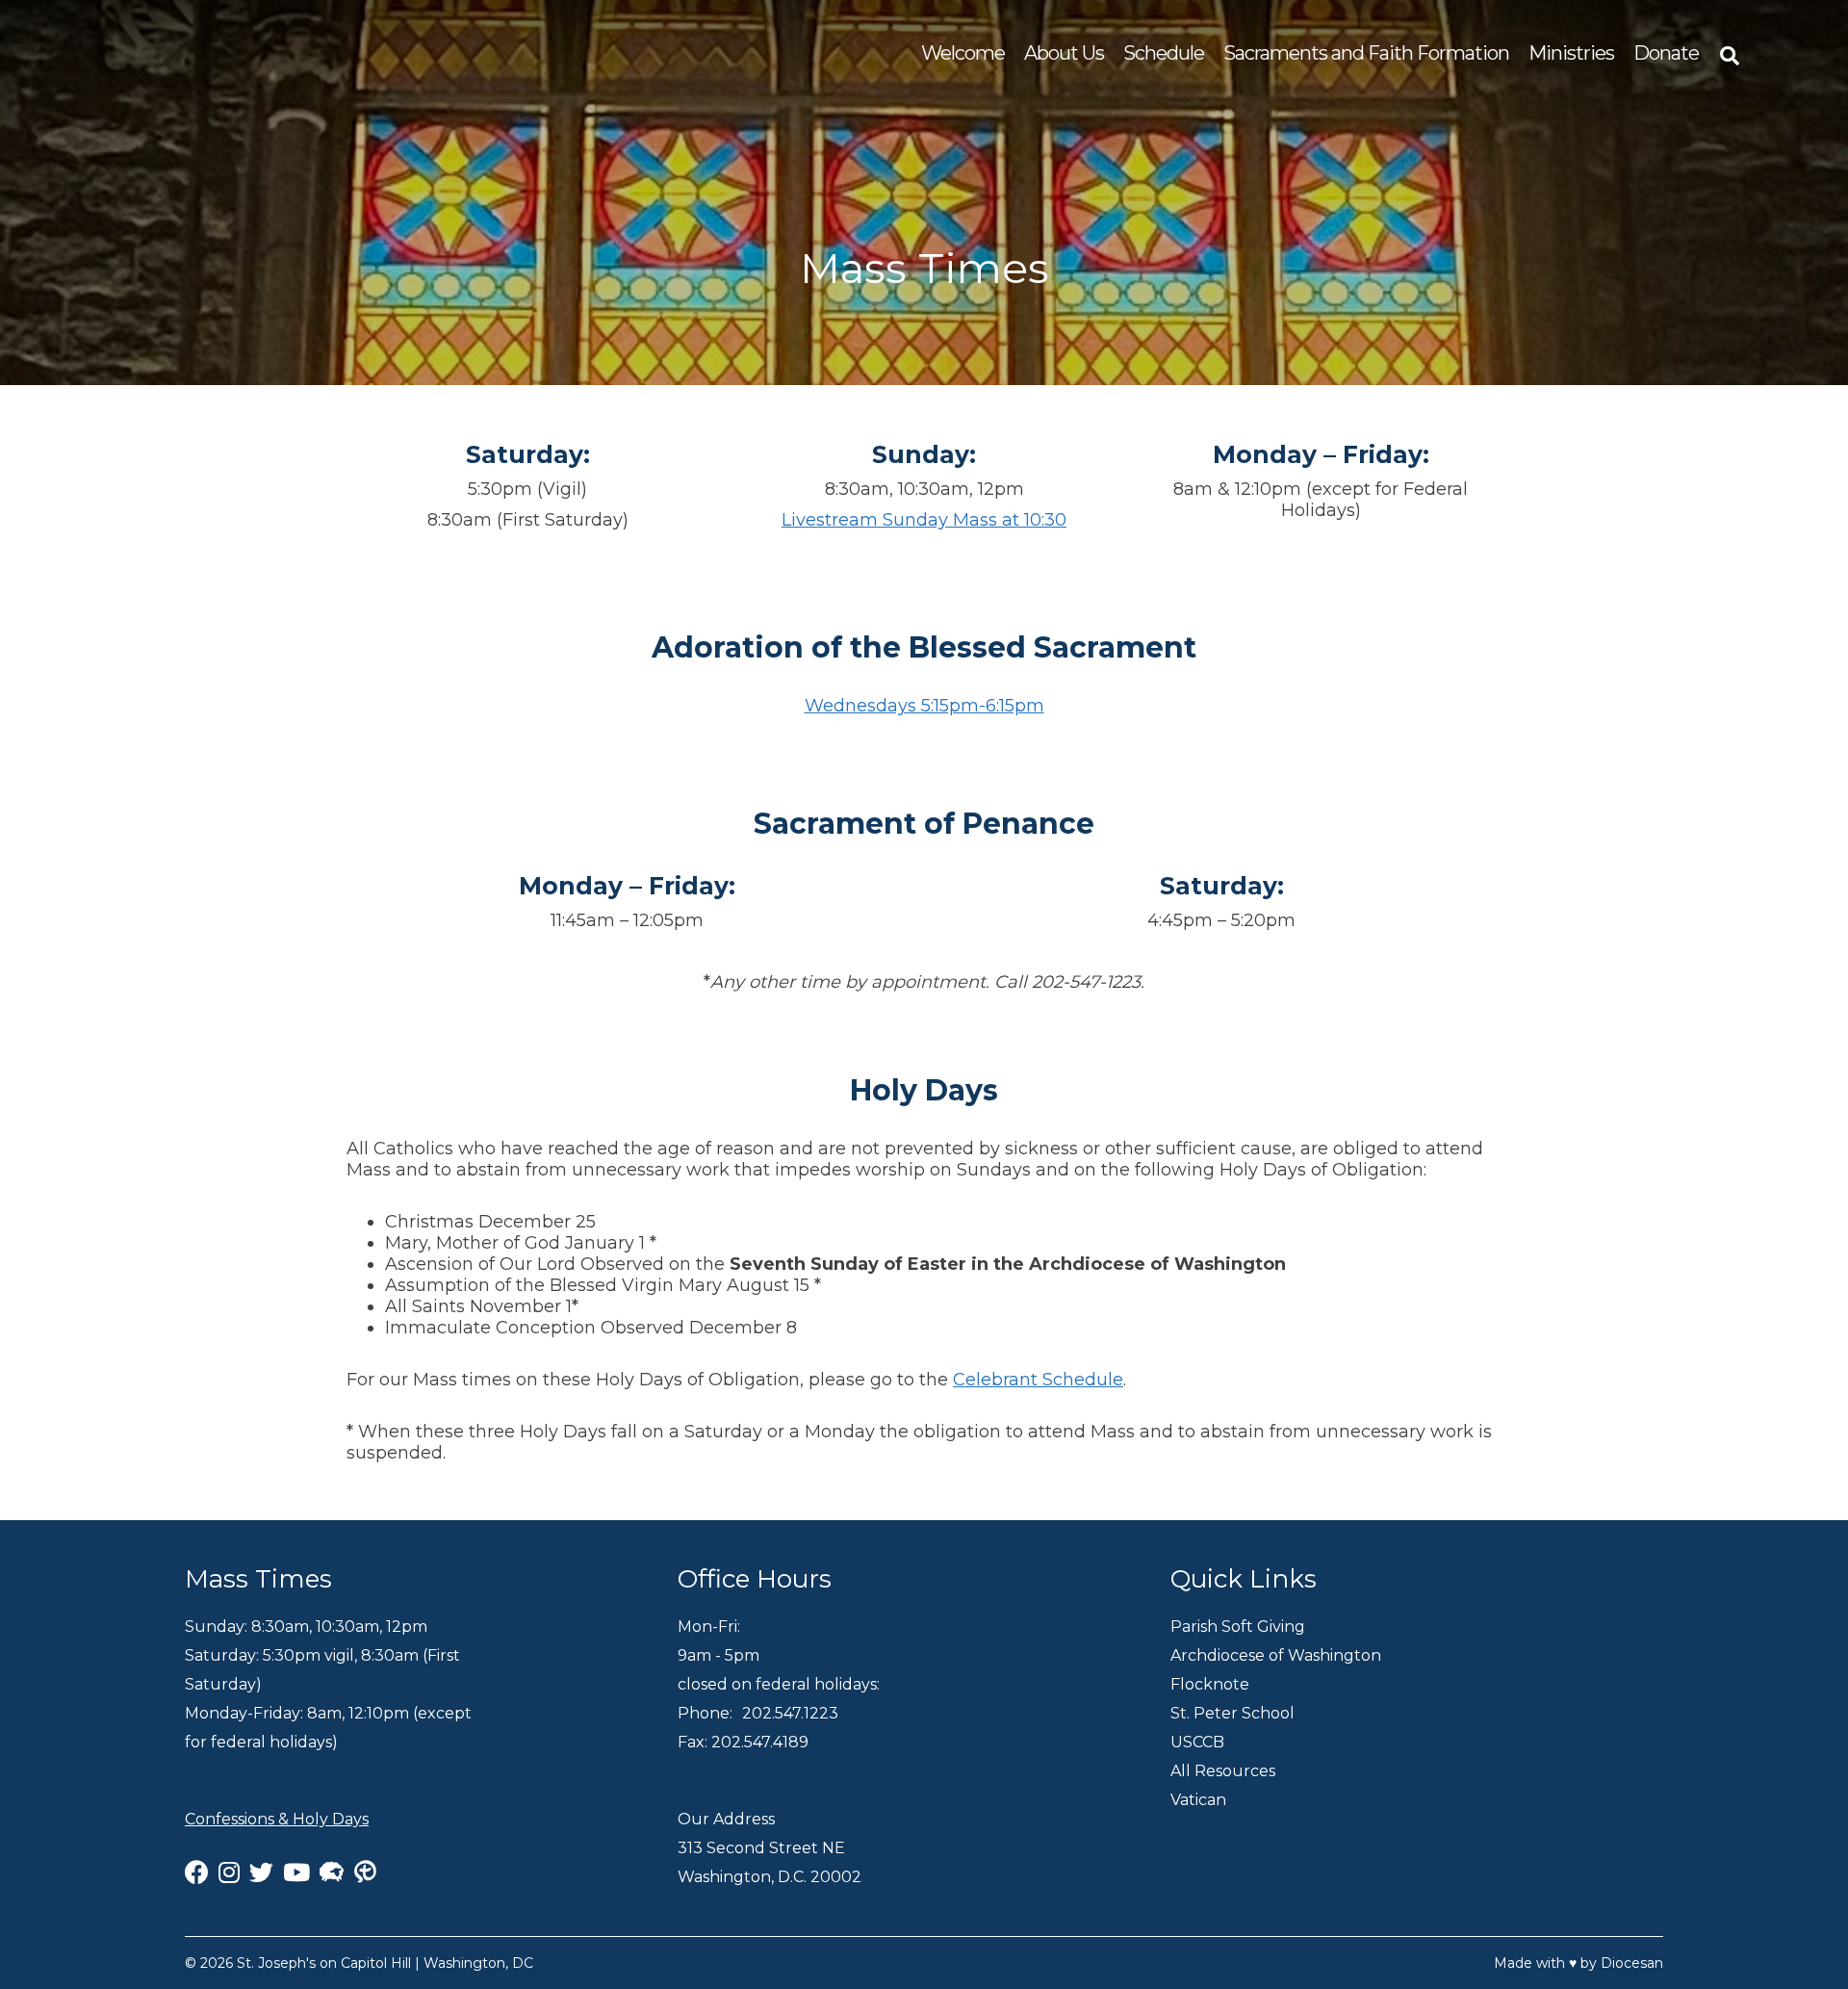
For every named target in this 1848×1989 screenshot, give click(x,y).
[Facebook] (197, 1873)
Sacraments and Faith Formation (1366, 53)
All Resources (1223, 1771)
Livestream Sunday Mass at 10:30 (924, 520)
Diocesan (1632, 1963)
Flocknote (1210, 1684)
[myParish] (370, 1873)
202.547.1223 (790, 1713)
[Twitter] (261, 1873)
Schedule (1164, 53)
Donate (1666, 53)
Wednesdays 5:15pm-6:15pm (924, 706)
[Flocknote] (332, 1873)
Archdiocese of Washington (1276, 1655)
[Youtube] (296, 1873)
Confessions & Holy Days (277, 1819)
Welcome (963, 53)
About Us (1064, 53)
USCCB (1197, 1742)
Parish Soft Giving (1238, 1627)
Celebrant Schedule (1038, 1380)
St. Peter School (1232, 1713)
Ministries (1571, 53)
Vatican (1198, 1800)
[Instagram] (229, 1873)
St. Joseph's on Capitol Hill (324, 1963)
